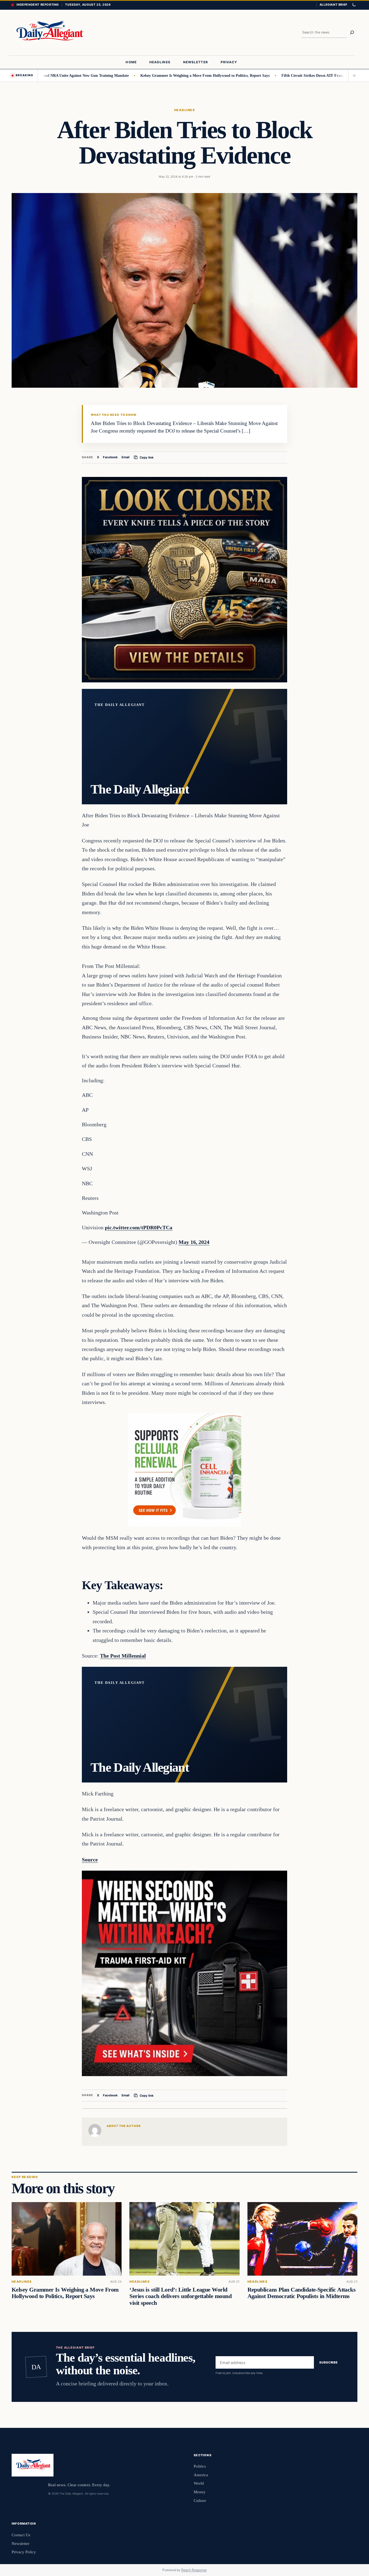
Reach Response (194, 2570)
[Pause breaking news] (353, 75)
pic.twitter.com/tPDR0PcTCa (139, 1227)
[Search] (352, 32)
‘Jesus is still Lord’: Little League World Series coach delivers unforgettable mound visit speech (180, 2296)
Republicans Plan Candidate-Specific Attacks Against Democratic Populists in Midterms (302, 2293)
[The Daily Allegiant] (48, 33)
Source (90, 1860)
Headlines (185, 110)
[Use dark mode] (354, 5)
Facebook (110, 457)
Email (125, 457)
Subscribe (329, 2363)
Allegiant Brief (333, 5)
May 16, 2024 (194, 1242)
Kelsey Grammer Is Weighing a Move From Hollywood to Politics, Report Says (155, 75)
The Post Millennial (123, 1656)
